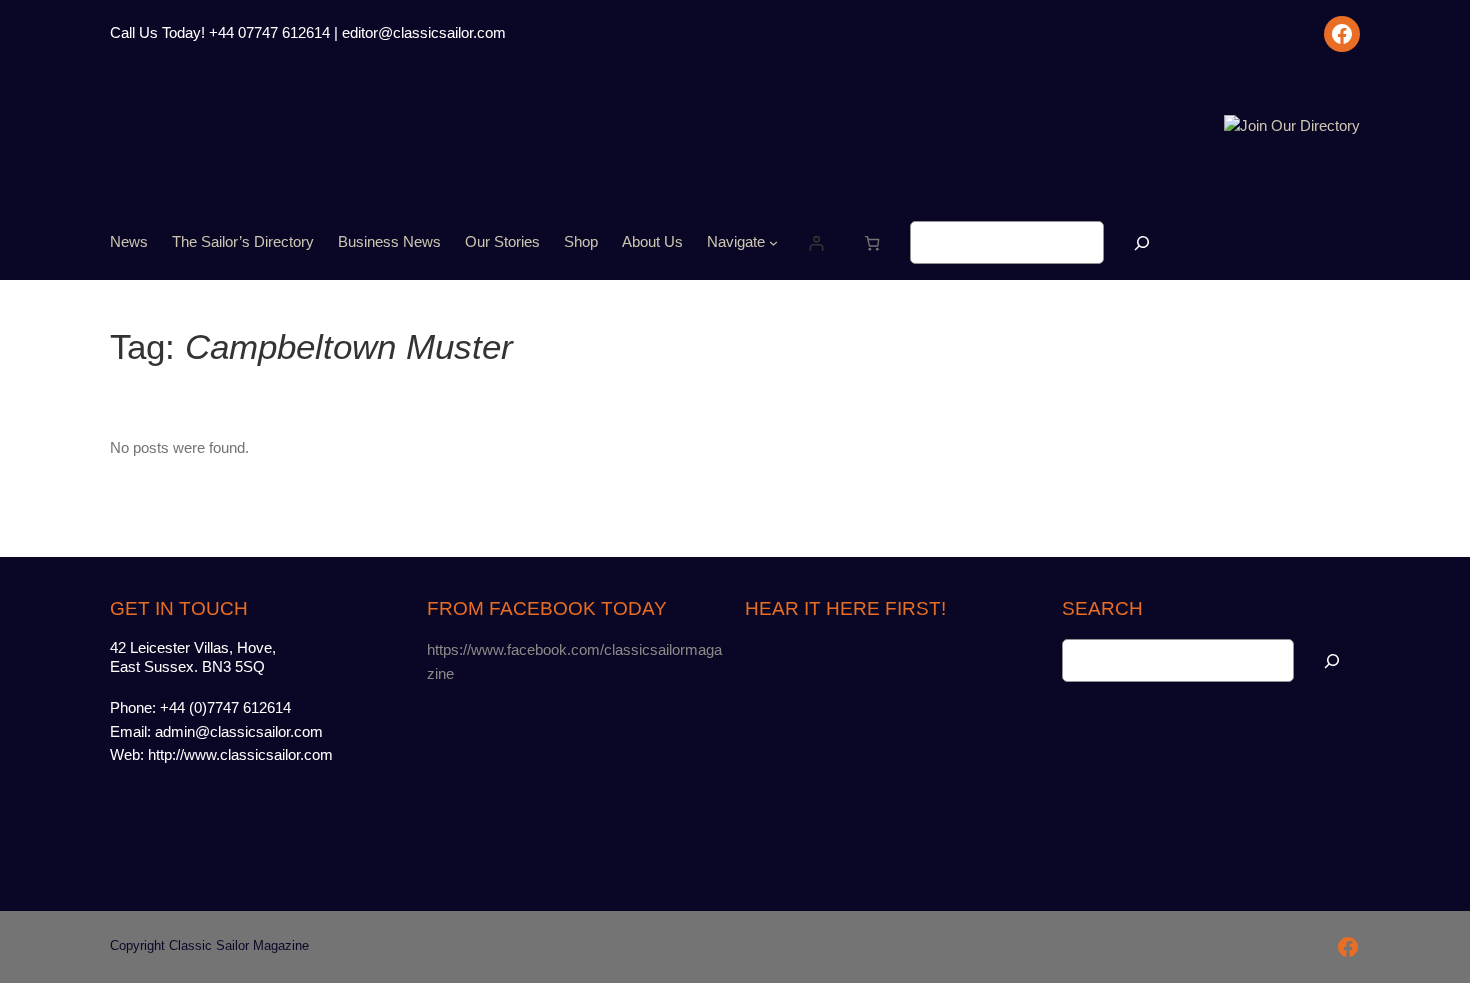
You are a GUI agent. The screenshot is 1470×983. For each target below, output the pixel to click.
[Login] (815, 242)
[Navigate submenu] (773, 242)
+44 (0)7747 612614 (225, 708)
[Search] (1142, 242)
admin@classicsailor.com (239, 732)
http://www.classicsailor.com (240, 755)
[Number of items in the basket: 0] (872, 242)
